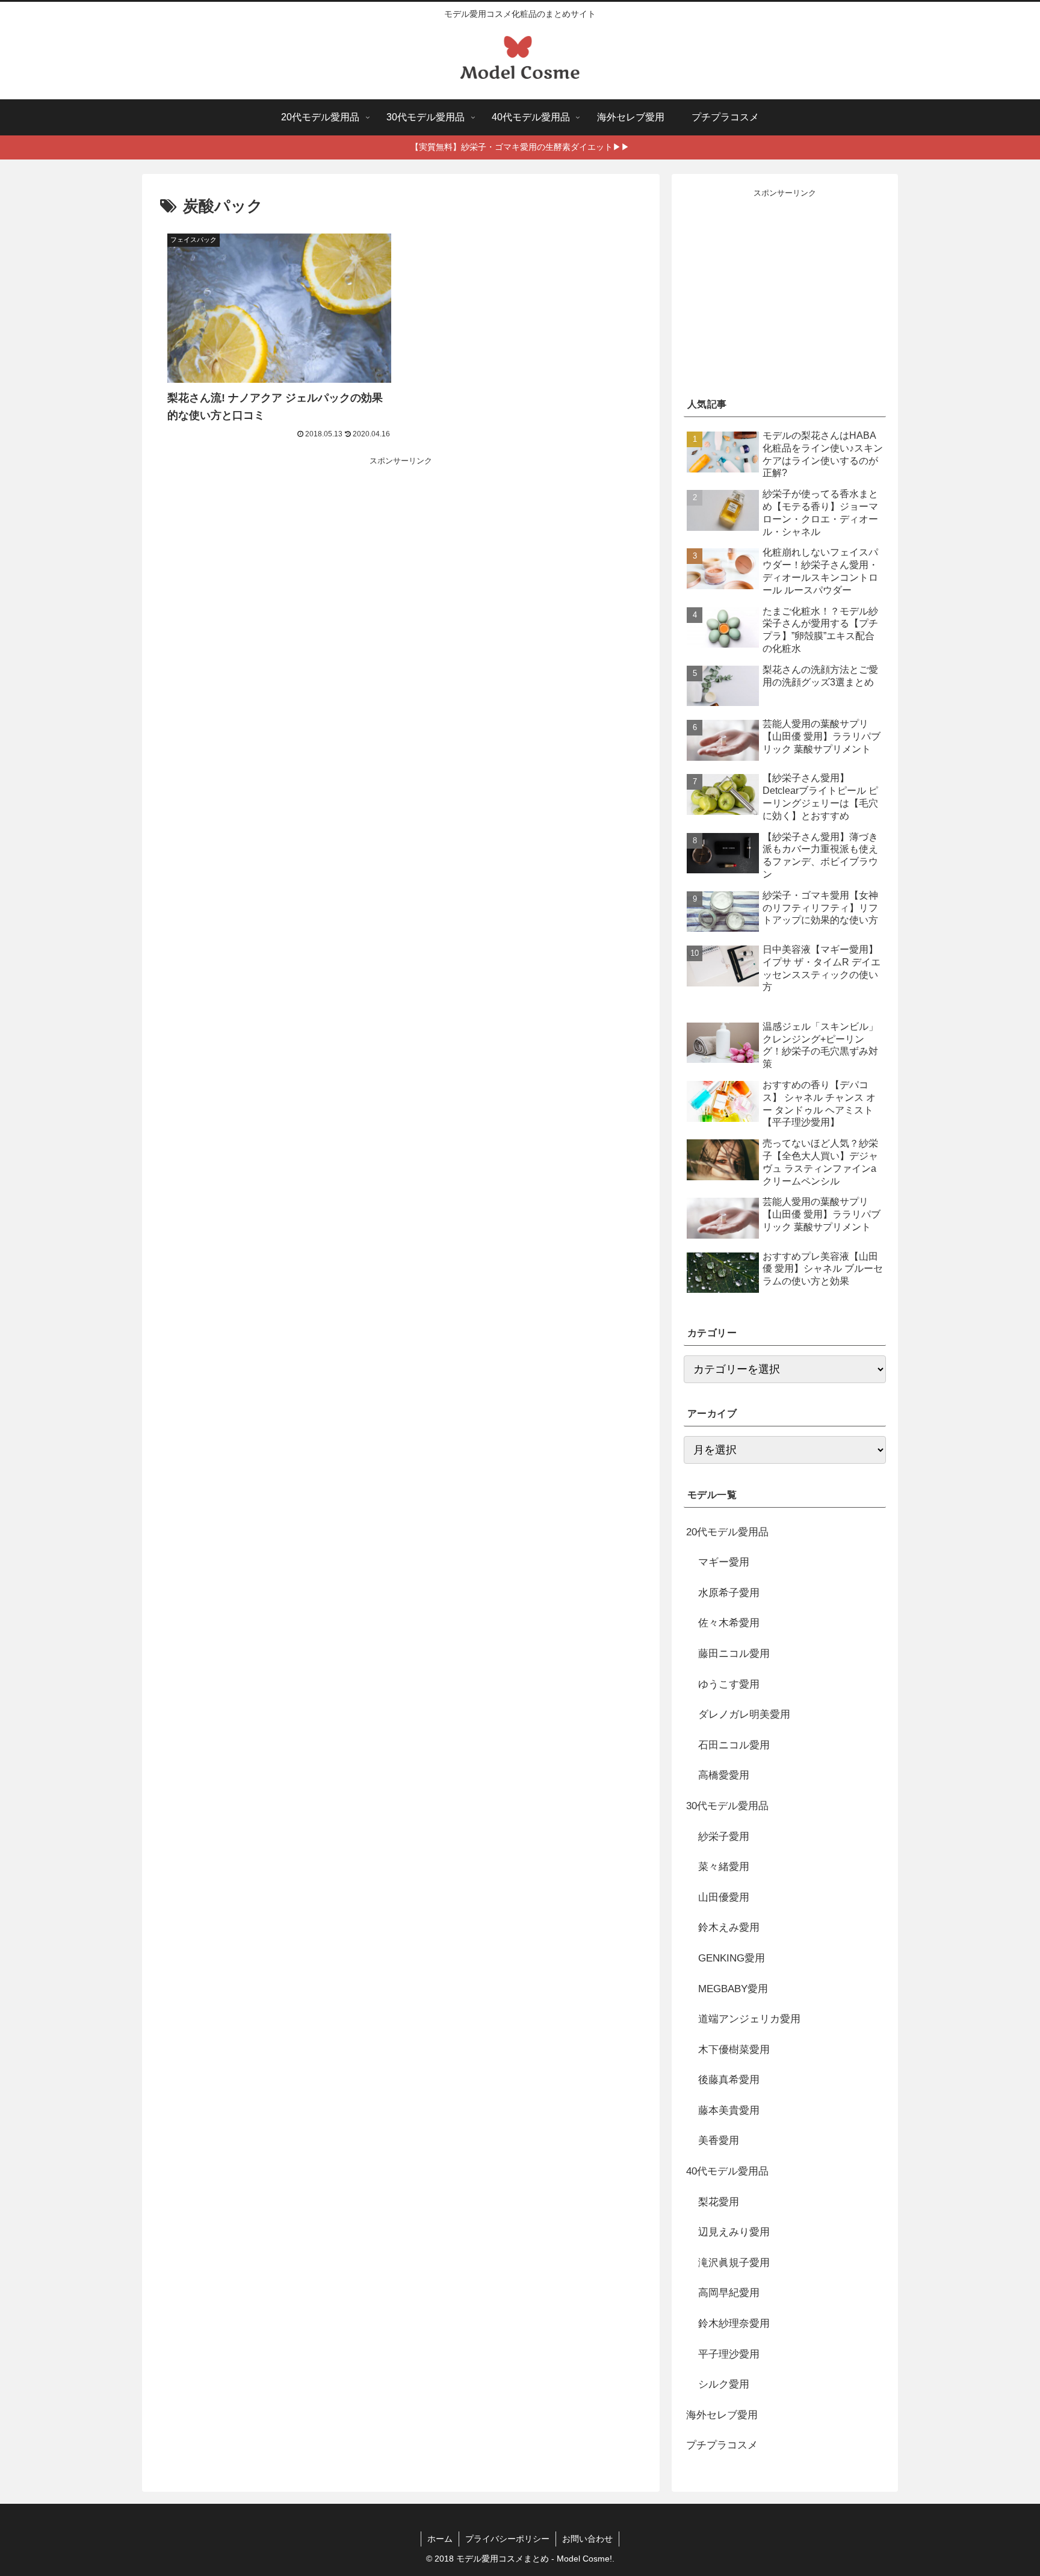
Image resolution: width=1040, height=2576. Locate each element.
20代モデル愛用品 (727, 1532)
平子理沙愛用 (729, 2354)
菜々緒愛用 (724, 1867)
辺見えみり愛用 (734, 2233)
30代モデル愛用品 (727, 1806)
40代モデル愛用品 (727, 2171)
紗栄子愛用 (724, 1837)
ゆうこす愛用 (729, 1684)
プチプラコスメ (722, 2446)
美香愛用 (719, 2141)
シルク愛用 (724, 2385)
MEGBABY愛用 (733, 1989)
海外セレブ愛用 (722, 2415)
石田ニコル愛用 (734, 1745)
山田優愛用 (724, 1897)
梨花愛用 (719, 2202)
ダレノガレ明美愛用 (744, 1715)
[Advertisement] (401, 557)
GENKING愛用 (732, 1958)
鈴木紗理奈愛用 (734, 2324)
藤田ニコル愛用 (734, 1654)
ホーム (440, 2539)
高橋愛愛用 (724, 1776)
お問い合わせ (587, 2539)
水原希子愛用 (729, 1593)
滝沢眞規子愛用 (734, 2263)
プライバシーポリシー (507, 2539)
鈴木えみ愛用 (729, 1928)
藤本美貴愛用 (729, 2110)
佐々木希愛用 (729, 1624)
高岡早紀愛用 (729, 2293)
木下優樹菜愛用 (734, 2050)
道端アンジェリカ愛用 (749, 2020)
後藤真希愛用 (729, 2080)
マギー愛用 (724, 1563)
